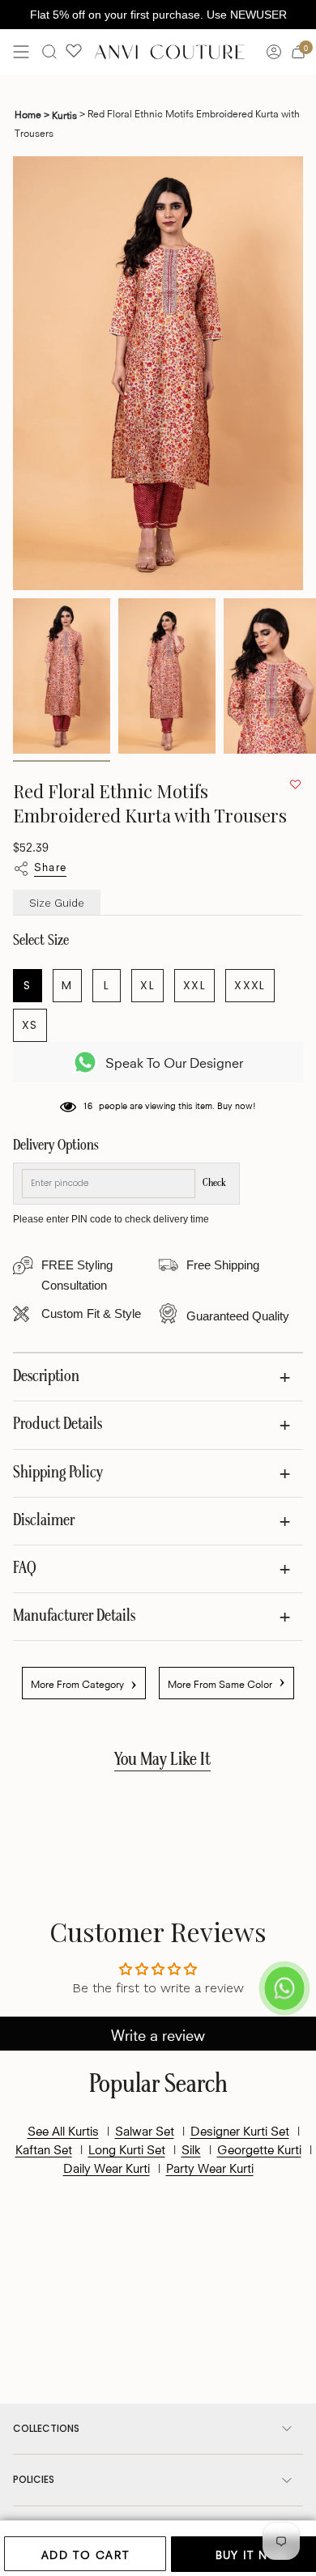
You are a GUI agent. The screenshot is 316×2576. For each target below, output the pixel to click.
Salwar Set (145, 2130)
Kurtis (64, 114)
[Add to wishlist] (295, 784)
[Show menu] (21, 52)
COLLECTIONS (46, 2428)
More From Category (84, 1683)
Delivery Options (56, 1146)
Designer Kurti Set (240, 2130)
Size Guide (57, 903)
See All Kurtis (63, 2130)
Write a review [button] (158, 2034)
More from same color (226, 1681)
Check (214, 1183)
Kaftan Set (44, 2149)
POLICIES (34, 2479)
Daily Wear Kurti (107, 2167)
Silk (191, 2149)
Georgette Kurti (259, 2149)
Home (32, 113)
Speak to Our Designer (174, 1062)
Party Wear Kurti (210, 2167)
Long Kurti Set (127, 2149)
